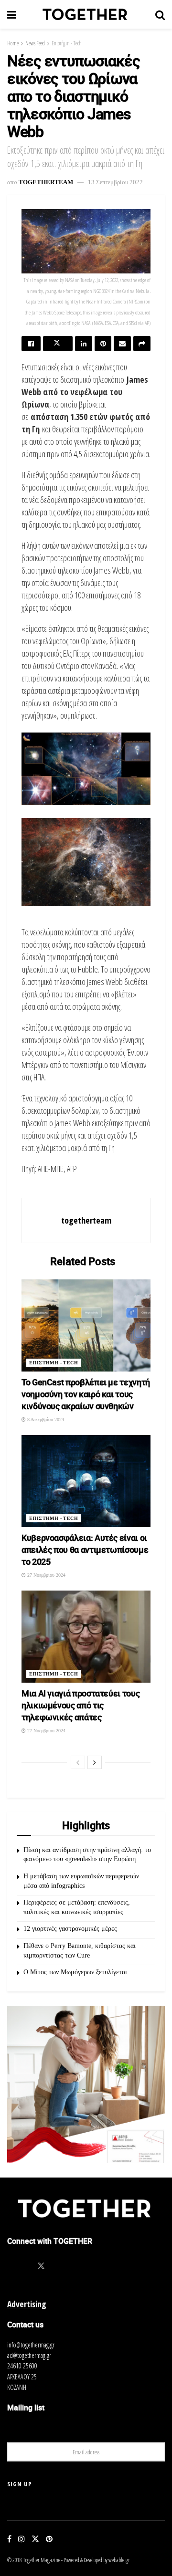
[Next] (95, 1762)
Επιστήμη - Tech (67, 43)
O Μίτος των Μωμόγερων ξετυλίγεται (75, 1972)
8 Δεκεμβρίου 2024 (45, 1419)
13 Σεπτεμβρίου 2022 (115, 182)
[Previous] (78, 1762)
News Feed (35, 43)
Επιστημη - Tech (54, 1363)
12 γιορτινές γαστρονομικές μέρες (70, 1929)
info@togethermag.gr (31, 2345)
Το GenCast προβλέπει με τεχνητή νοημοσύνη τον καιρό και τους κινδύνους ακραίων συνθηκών (86, 1394)
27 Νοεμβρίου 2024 (46, 1575)
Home (13, 43)
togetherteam (46, 182)
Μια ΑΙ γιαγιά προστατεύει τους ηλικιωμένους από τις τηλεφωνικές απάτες (81, 1705)
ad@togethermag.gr (29, 2355)
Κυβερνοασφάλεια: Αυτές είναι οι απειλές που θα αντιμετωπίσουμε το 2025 (85, 1550)
